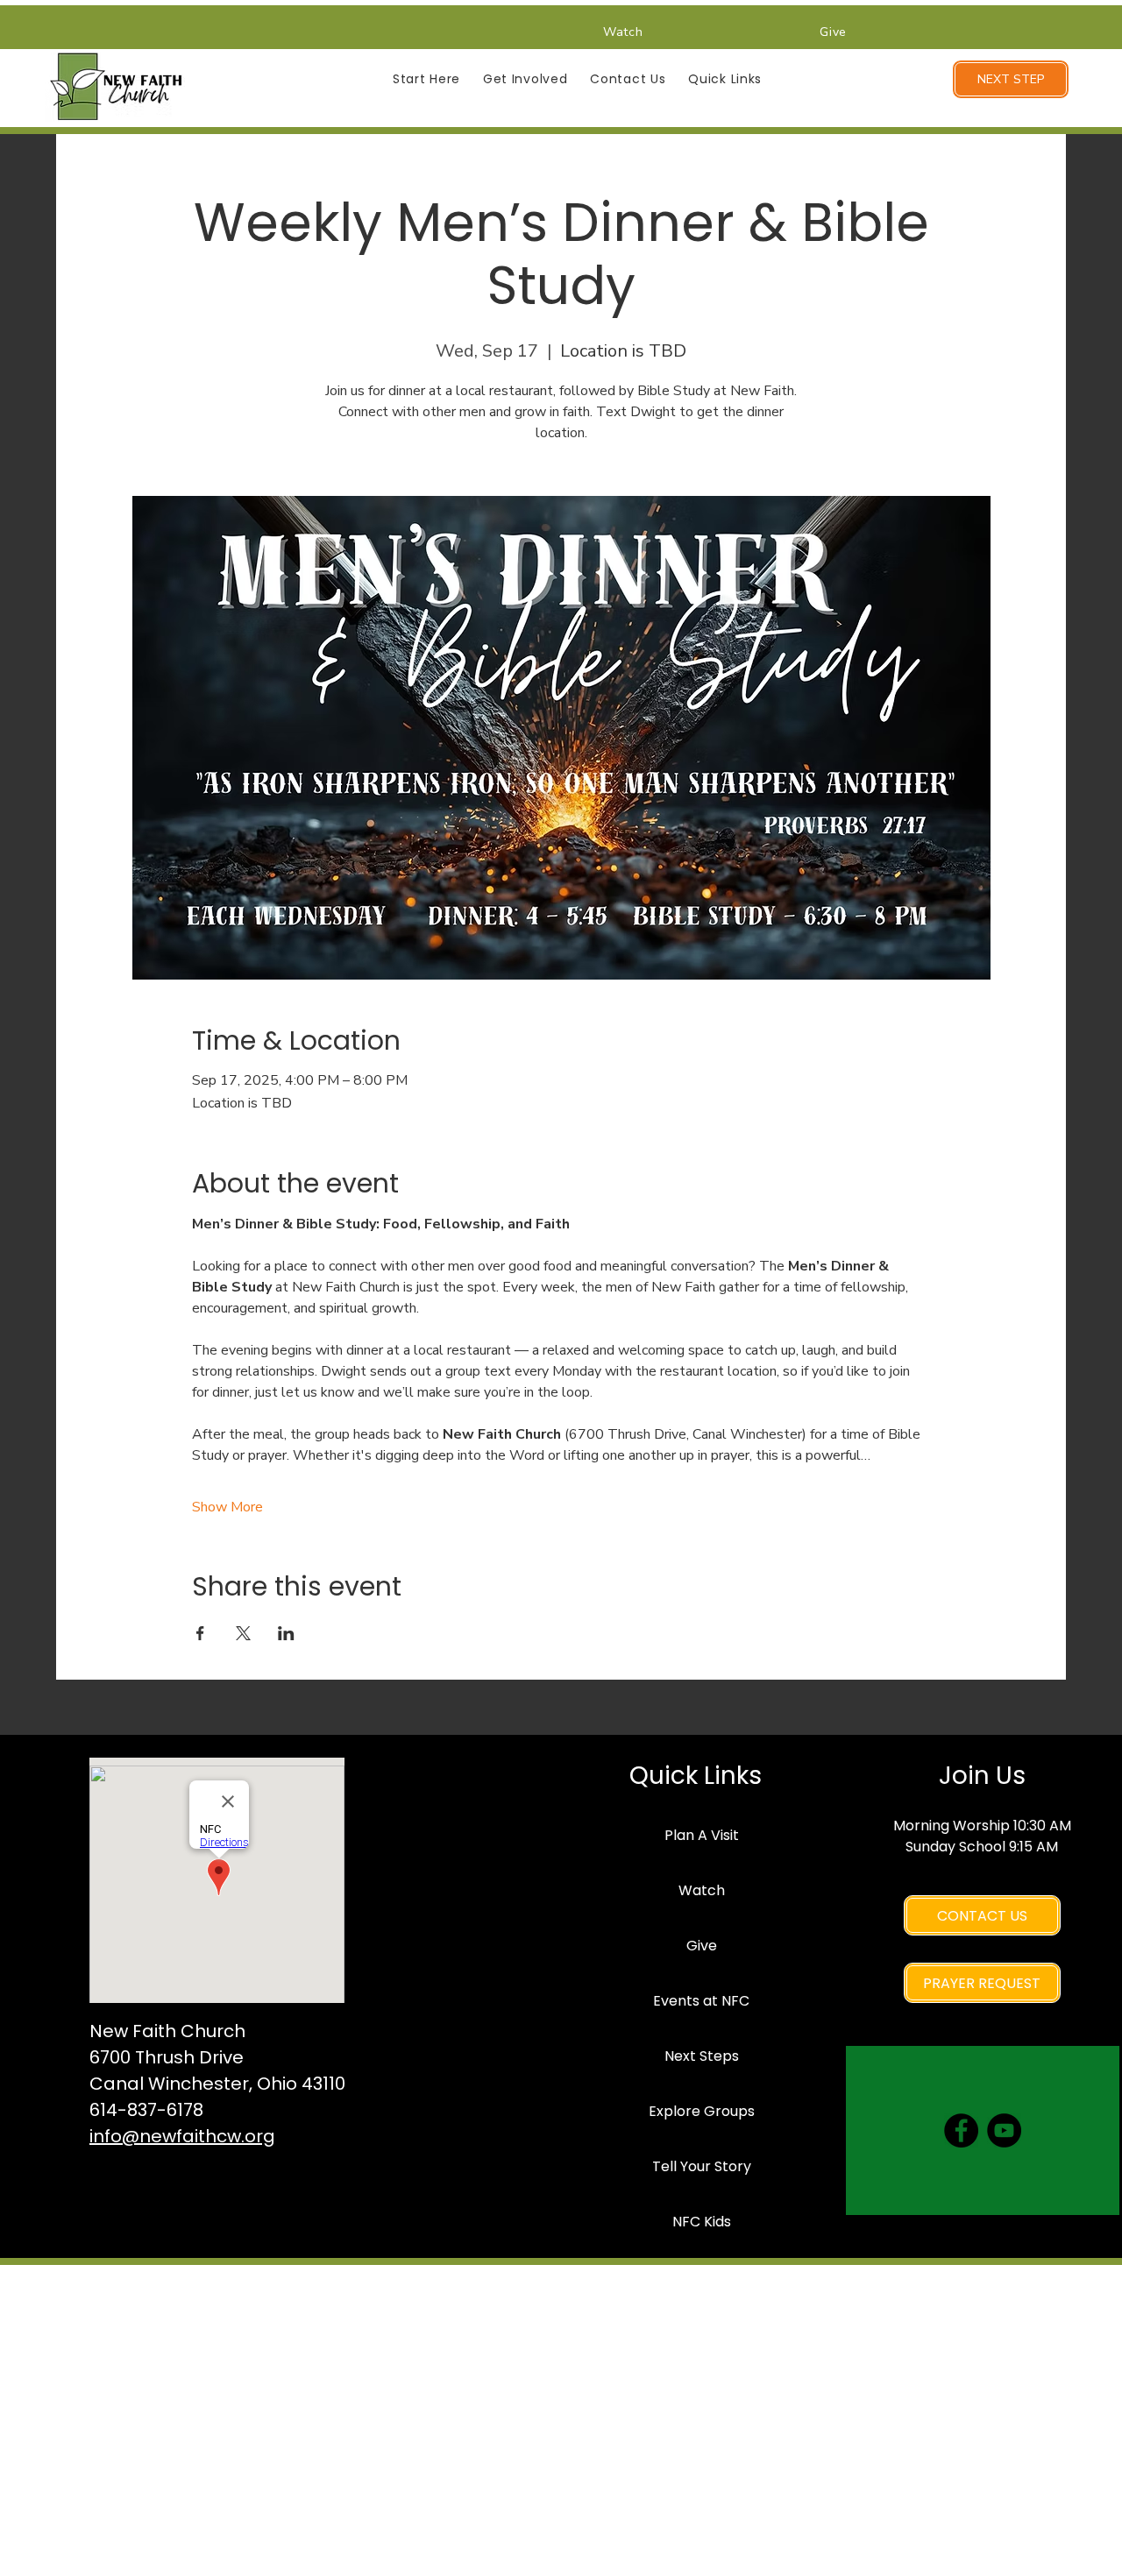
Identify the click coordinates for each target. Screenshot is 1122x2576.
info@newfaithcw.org (182, 2136)
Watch (702, 1890)
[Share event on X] (243, 1633)
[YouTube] (1004, 2130)
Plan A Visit (702, 1835)
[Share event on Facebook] (200, 1633)
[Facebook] (961, 2130)
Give (702, 1946)
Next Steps (702, 2056)
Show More (227, 1507)
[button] (426, 79)
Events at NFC (701, 2001)
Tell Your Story (702, 2166)
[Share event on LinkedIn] (286, 1633)
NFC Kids (702, 2222)
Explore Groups (702, 2111)
